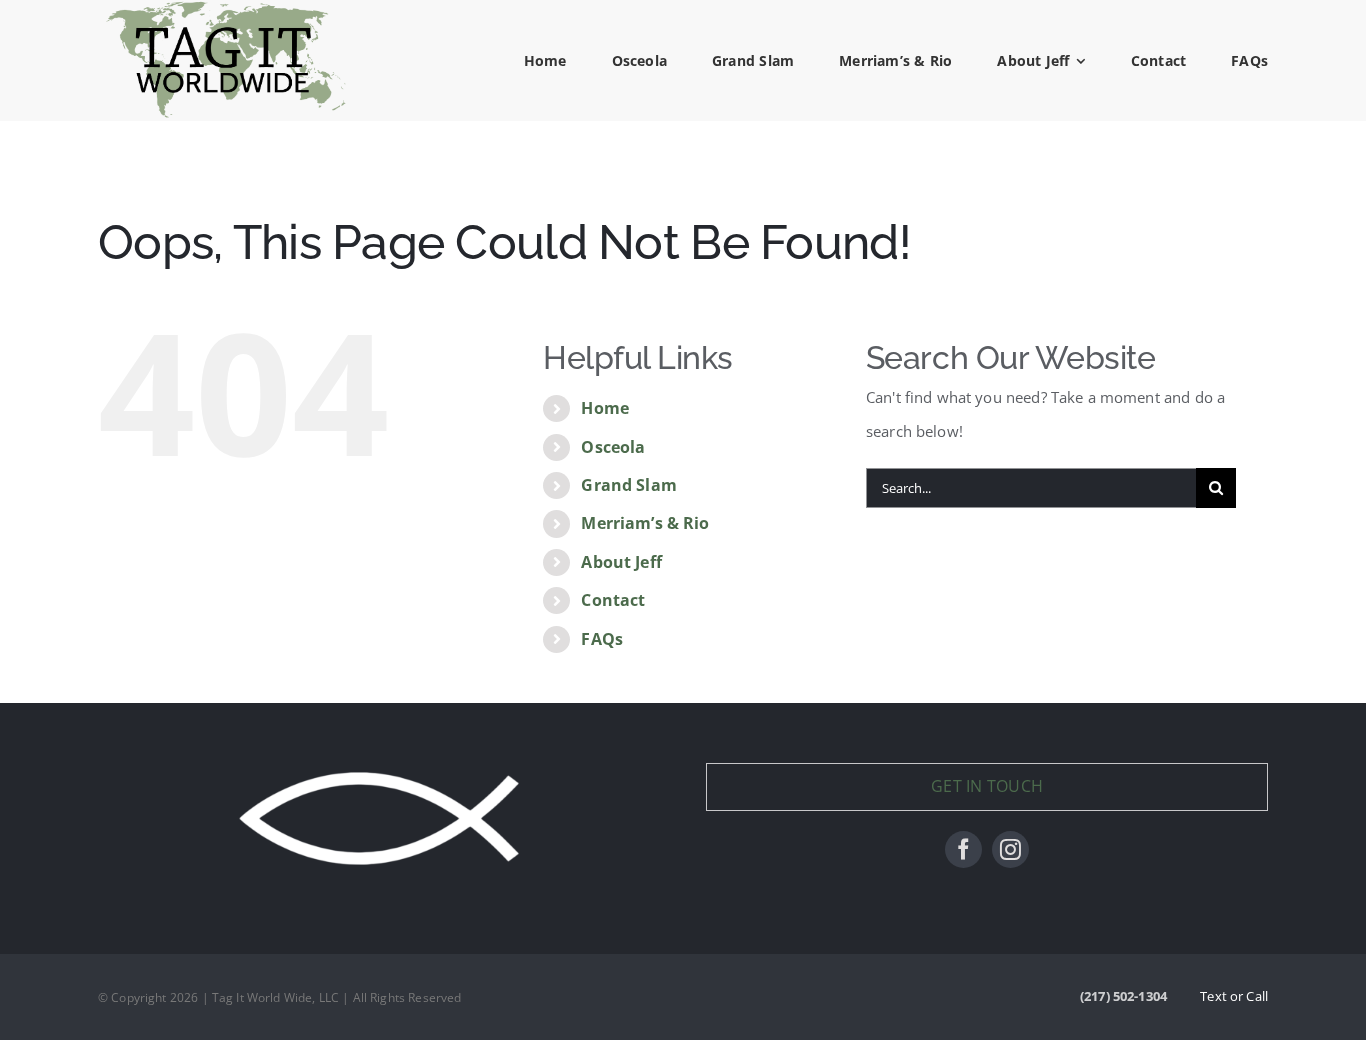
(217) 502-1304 (1123, 996)
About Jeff (621, 562)
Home (605, 408)
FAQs (602, 639)
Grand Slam (629, 485)
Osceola (613, 447)
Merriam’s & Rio (645, 523)
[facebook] (963, 849)
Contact (613, 600)
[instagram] (1010, 849)
